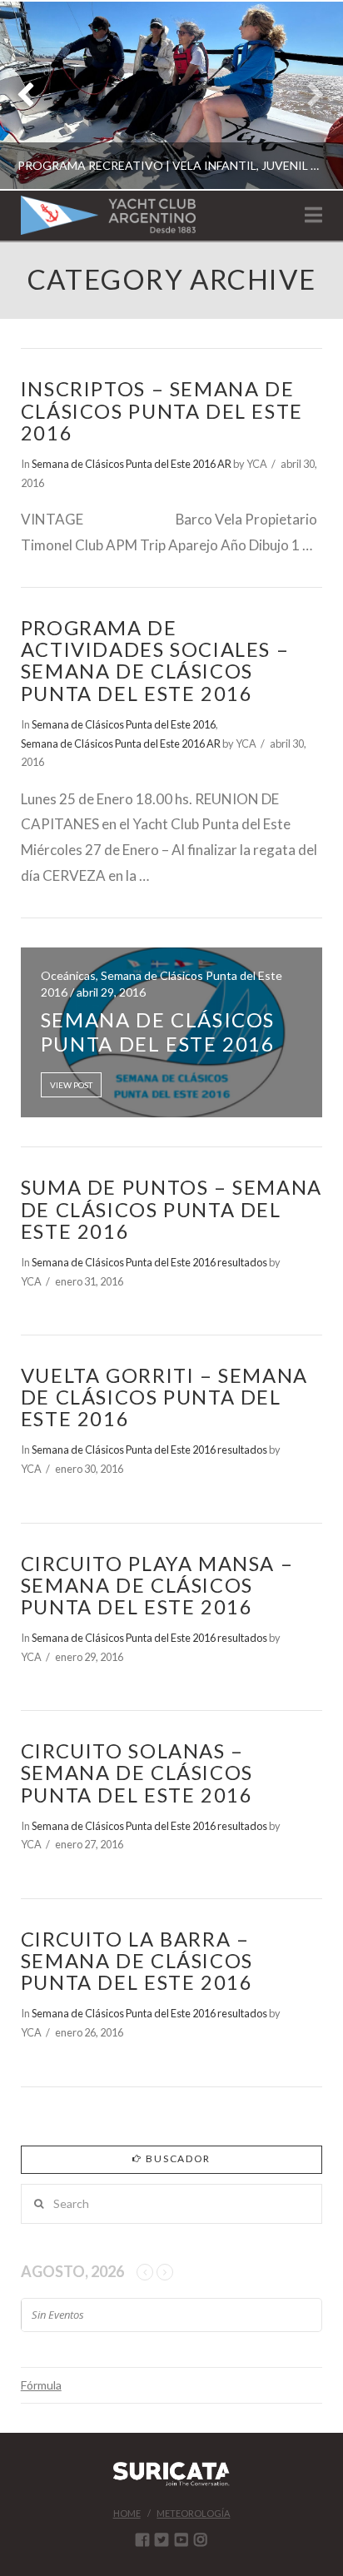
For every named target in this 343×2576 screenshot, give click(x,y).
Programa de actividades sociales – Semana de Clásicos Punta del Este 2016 (155, 661)
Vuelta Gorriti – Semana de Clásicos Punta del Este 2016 (164, 1397)
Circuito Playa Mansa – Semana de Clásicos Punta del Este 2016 (157, 1585)
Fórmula (41, 2385)
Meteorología (193, 2513)
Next (308, 95)
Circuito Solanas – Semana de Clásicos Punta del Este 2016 (137, 1773)
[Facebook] (142, 2539)
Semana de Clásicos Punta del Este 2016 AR (132, 464)
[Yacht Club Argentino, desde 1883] (108, 215)
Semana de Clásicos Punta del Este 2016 (124, 724)
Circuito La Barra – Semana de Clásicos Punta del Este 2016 (137, 1961)
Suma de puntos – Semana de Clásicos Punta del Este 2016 (171, 1209)
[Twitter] (162, 2539)
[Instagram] (201, 2539)
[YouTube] (181, 2539)
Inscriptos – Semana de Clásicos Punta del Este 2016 (162, 410)
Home (127, 2513)
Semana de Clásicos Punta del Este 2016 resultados (149, 1262)
